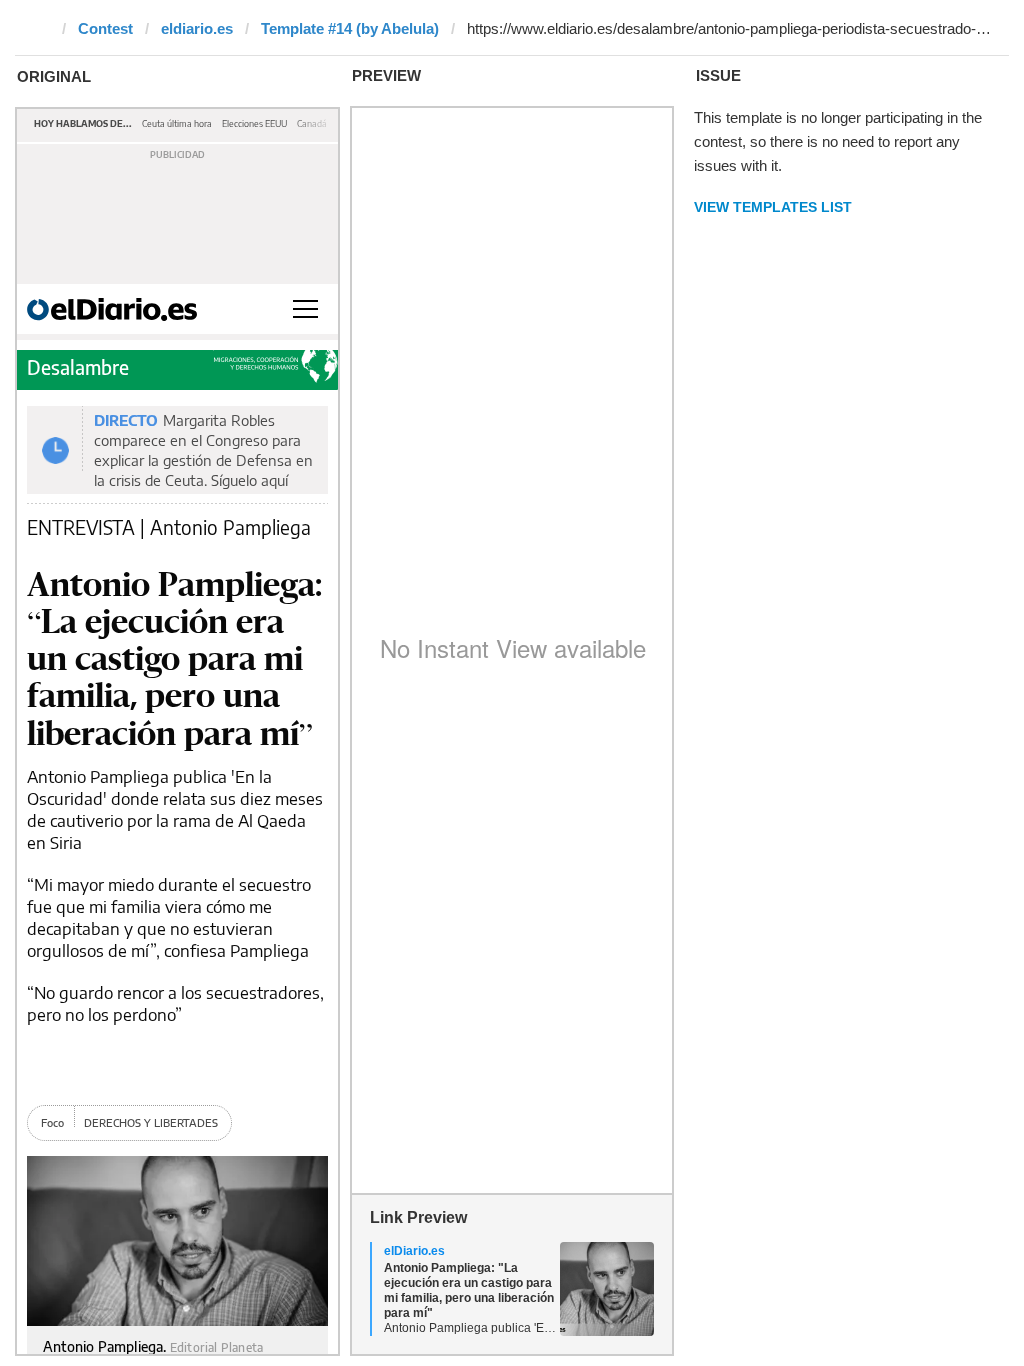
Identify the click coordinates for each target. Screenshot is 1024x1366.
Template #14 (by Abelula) (350, 28)
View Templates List (773, 207)
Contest (105, 28)
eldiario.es (197, 28)
